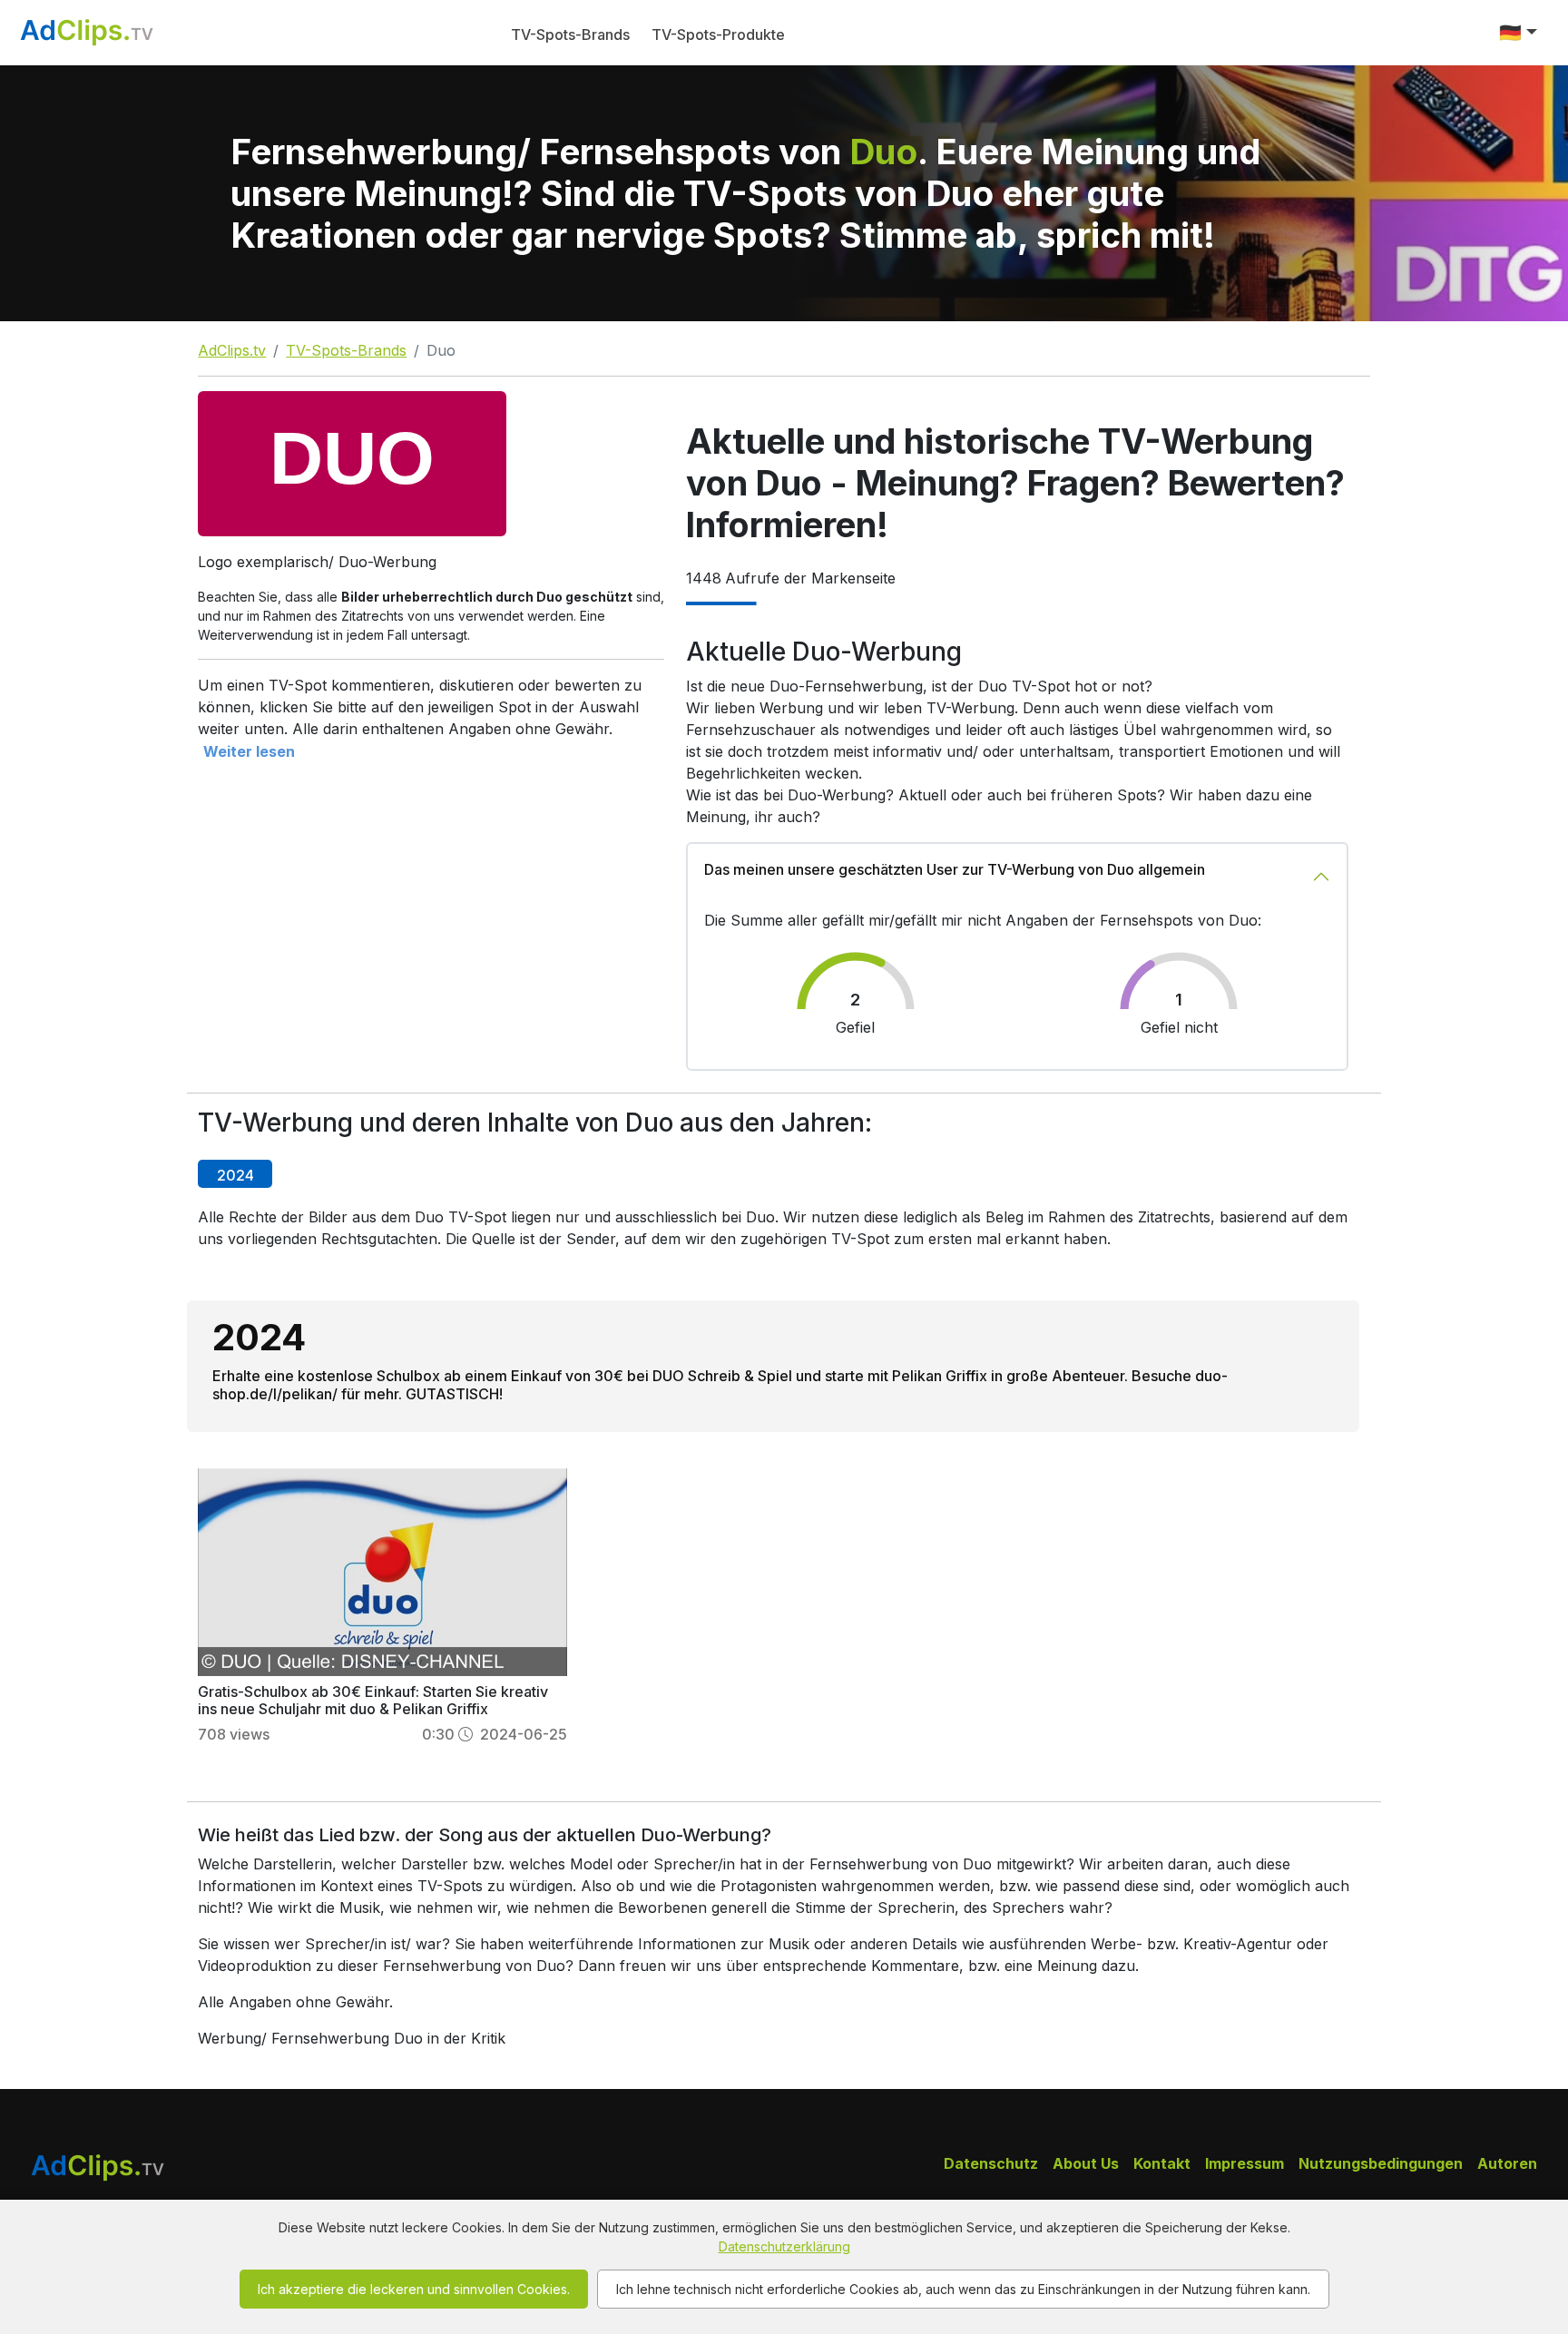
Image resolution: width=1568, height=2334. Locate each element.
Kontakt (1162, 2163)
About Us (1086, 2163)
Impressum (1245, 2163)
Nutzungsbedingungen (1381, 2163)
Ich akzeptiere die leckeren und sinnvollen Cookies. (414, 2289)
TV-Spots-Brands (570, 34)
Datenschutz (991, 2163)
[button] (1518, 33)
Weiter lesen (249, 751)
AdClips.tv (232, 350)
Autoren (1507, 2163)
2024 (235, 1175)
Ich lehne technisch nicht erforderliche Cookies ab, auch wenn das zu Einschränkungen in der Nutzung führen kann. (963, 2289)
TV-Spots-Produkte (718, 34)
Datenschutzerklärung (784, 2246)
